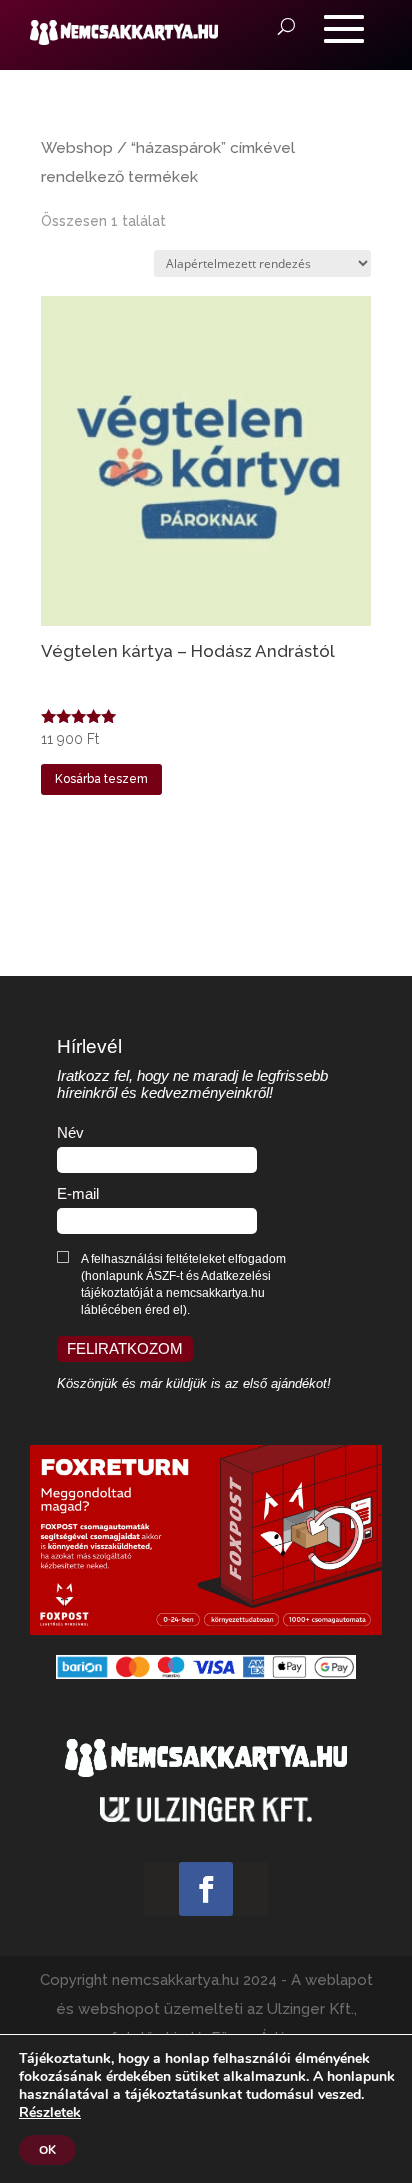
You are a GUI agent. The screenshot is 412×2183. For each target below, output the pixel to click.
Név (70, 1133)
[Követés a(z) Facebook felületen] (206, 1889)
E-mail (78, 1194)
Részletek (50, 2113)
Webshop (77, 147)
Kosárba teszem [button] (101, 779)
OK (47, 2150)
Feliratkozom (125, 1349)
